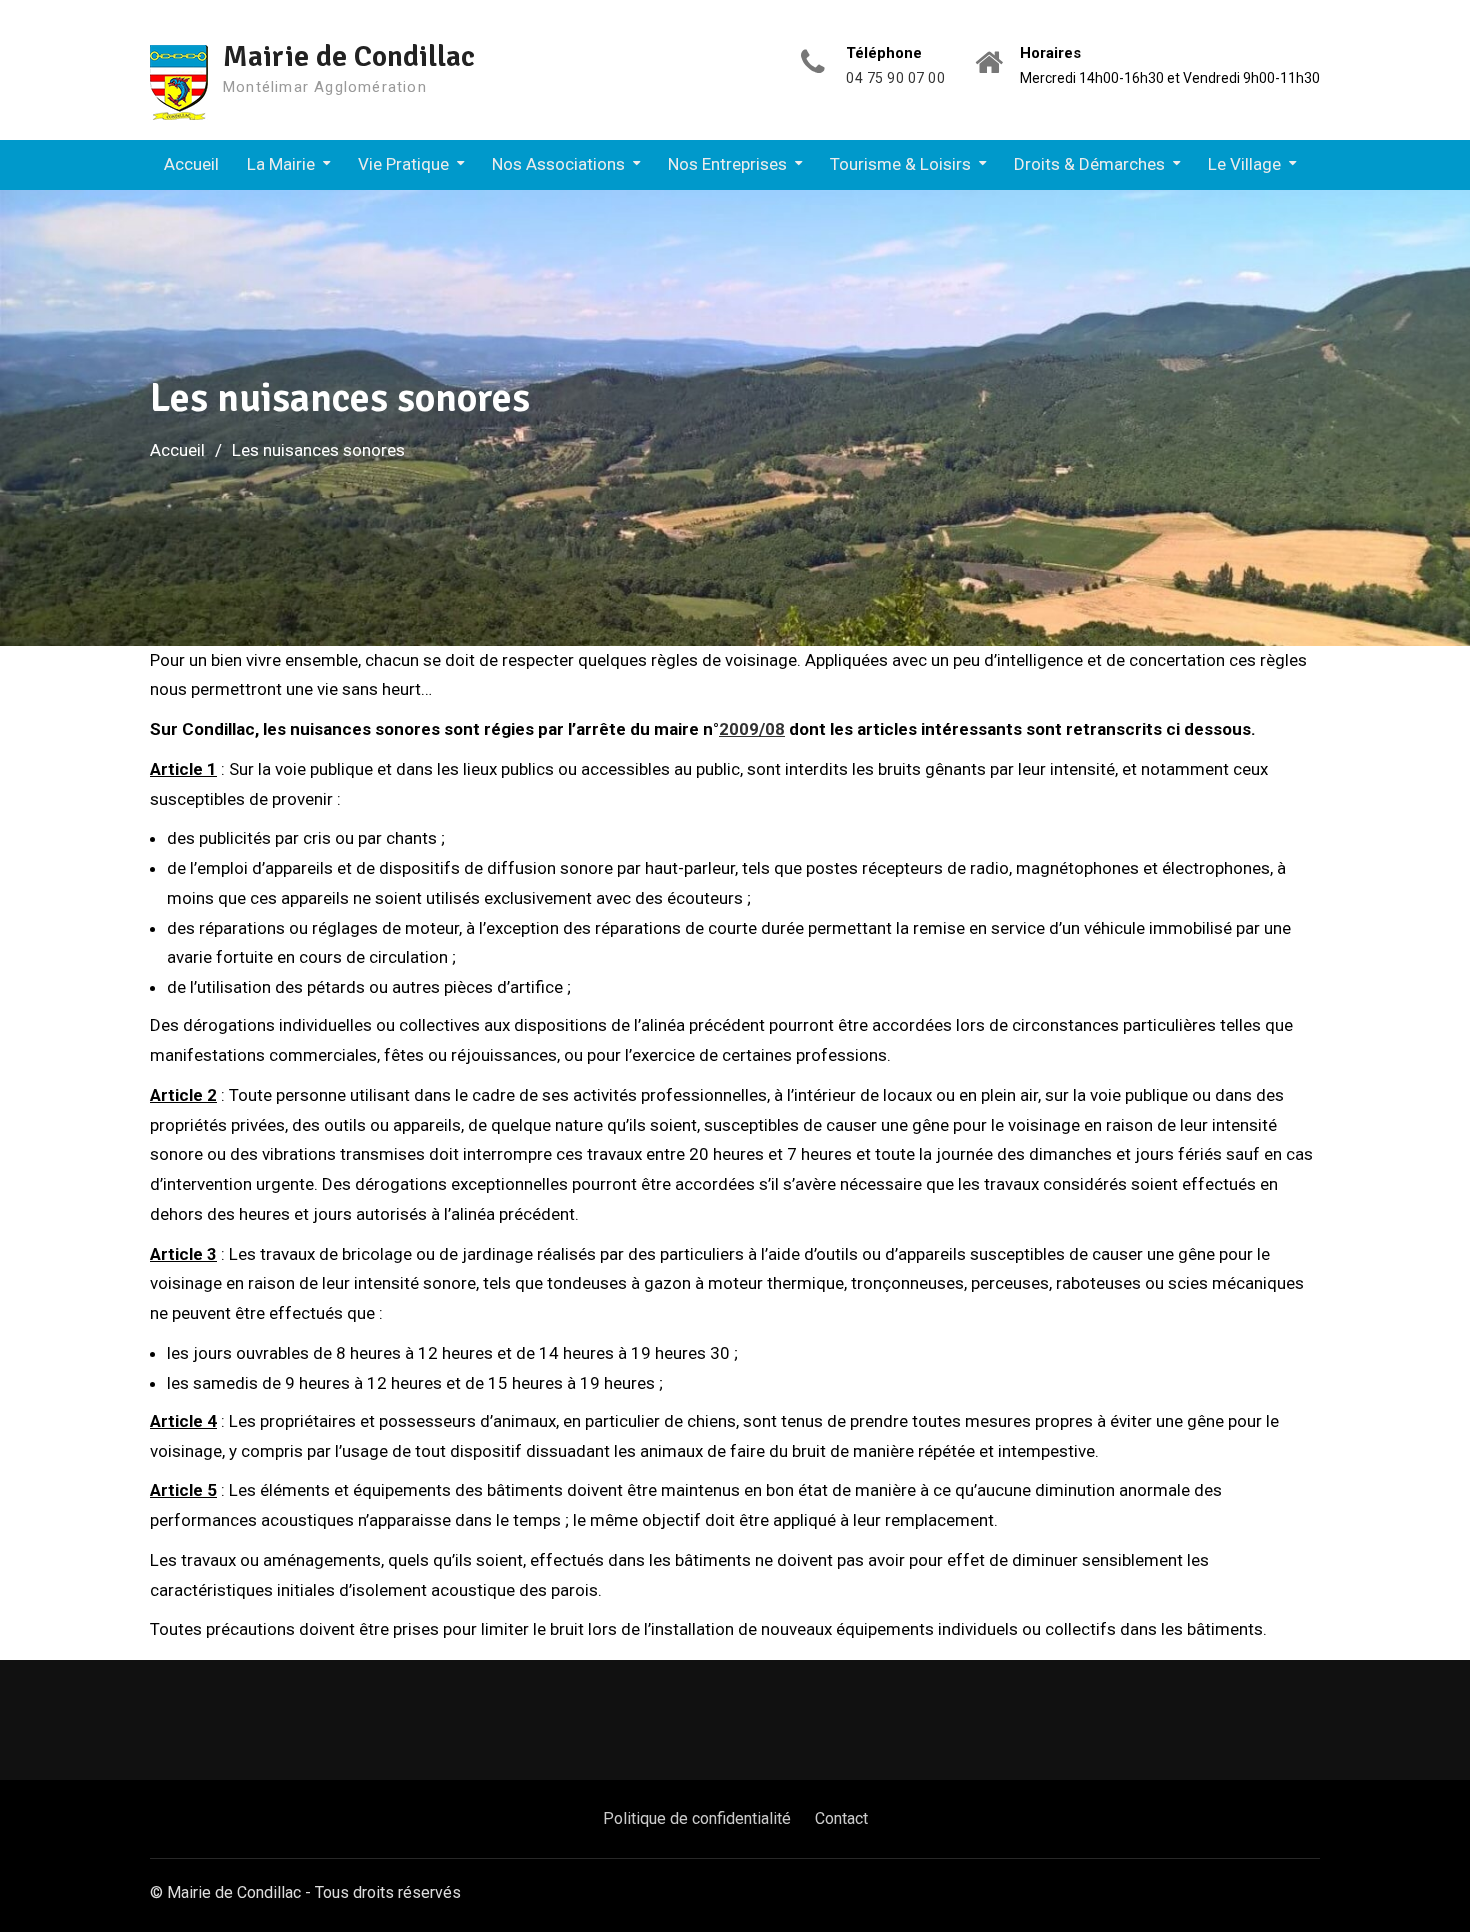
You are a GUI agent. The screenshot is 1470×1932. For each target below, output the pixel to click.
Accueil (191, 164)
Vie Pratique (403, 164)
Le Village (1244, 164)
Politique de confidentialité (697, 1818)
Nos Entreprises (727, 164)
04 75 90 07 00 (895, 78)
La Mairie (281, 164)
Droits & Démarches (1089, 164)
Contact (841, 1818)
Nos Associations (558, 164)
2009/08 (752, 729)
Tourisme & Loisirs (900, 164)
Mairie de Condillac (349, 56)
